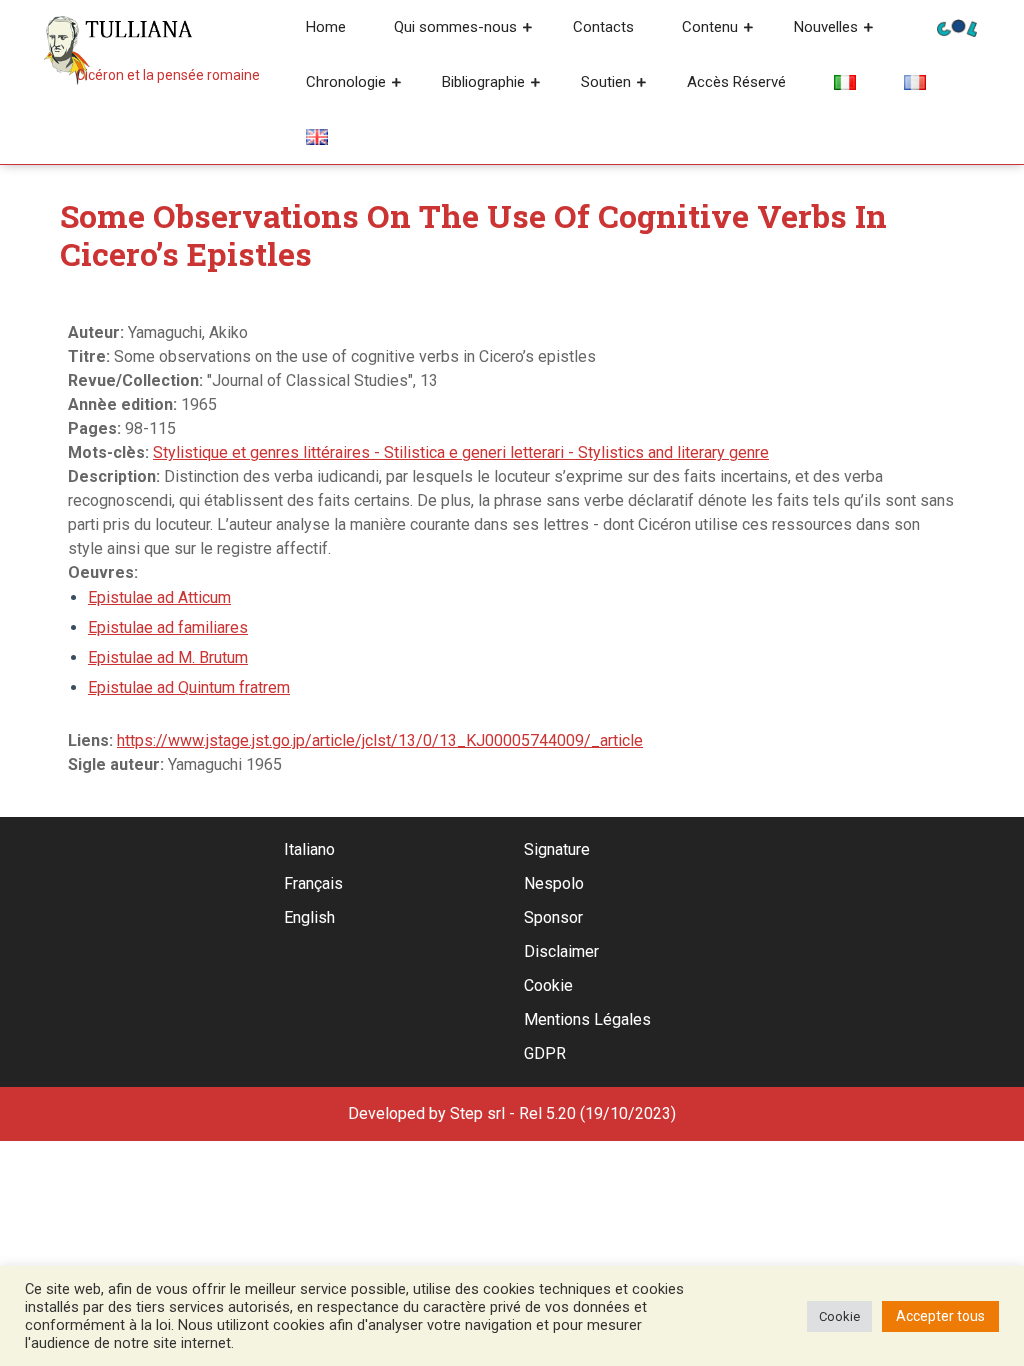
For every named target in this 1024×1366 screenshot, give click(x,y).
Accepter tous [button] (940, 1316)
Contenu (710, 27)
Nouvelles (826, 27)
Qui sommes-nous (455, 27)
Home (326, 27)
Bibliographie (483, 82)
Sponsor (553, 917)
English (309, 917)
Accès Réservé (736, 82)
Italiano (309, 849)
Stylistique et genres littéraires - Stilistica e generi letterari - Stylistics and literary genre (461, 452)
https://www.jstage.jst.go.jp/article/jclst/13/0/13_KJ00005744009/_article (380, 740)
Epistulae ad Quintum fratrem (189, 687)
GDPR (545, 1053)
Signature (557, 849)
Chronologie (346, 82)
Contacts (603, 27)
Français (313, 883)
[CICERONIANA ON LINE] (957, 26)
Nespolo (554, 883)
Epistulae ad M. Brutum (168, 657)
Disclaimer (561, 951)
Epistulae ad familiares (168, 627)
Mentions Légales (587, 1019)
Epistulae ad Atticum (159, 597)
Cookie (548, 985)
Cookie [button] (839, 1316)
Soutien (606, 82)
